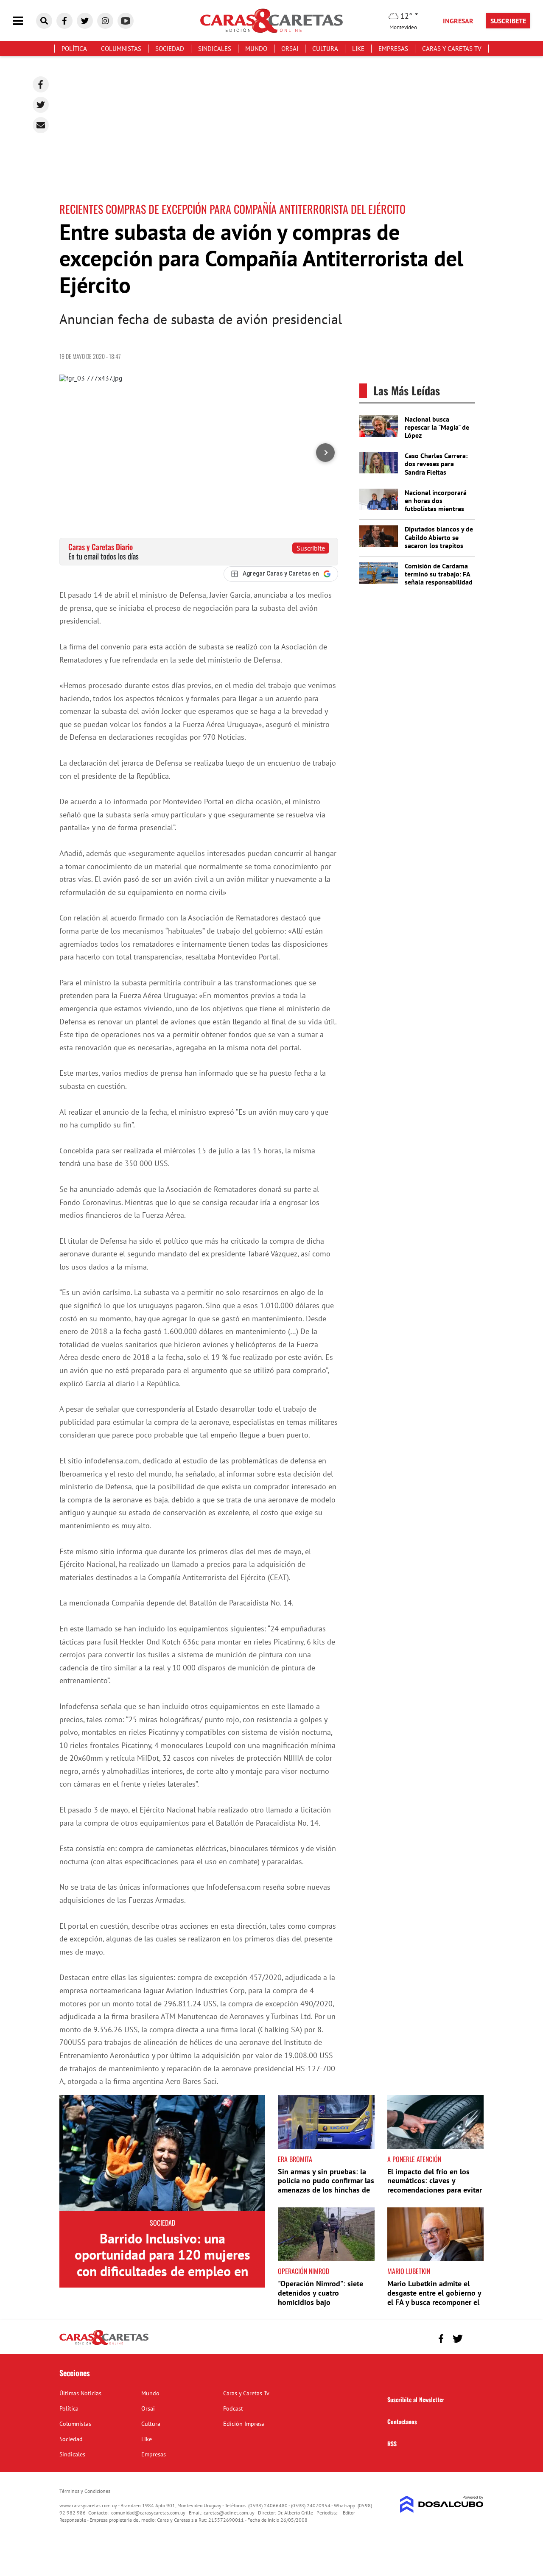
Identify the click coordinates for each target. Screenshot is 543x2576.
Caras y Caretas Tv (452, 49)
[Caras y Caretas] (104, 2344)
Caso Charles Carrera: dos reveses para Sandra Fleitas (436, 464)
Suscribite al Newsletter (416, 2399)
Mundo (256, 49)
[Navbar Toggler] (24, 21)
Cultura (325, 49)
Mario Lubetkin (409, 2271)
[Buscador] (44, 21)
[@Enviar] (41, 125)
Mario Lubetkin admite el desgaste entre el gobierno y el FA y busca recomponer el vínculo (434, 2297)
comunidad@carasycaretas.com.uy (148, 2513)
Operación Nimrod (304, 2271)
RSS (392, 2443)
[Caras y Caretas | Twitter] (85, 21)
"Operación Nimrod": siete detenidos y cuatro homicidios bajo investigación (320, 2297)
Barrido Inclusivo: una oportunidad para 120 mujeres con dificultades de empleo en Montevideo (162, 2263)
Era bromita (295, 2159)
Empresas (393, 49)
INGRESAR (458, 21)
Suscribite (311, 548)
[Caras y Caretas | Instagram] (105, 21)
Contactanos (402, 2421)
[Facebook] (41, 84)
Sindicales (215, 49)
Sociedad (170, 49)
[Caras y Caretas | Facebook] (64, 21)
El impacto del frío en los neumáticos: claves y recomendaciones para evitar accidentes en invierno (435, 2185)
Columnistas (121, 49)
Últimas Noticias (80, 2393)
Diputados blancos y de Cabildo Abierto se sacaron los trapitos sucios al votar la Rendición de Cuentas (439, 545)
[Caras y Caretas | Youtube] (126, 21)
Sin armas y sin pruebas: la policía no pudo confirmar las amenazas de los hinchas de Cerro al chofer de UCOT (326, 2185)
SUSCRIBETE (508, 21)
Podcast (233, 2408)
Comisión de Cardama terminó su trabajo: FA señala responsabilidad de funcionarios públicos (439, 582)
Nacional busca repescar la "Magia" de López (437, 427)
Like (358, 49)
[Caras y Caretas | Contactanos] (474, 2337)
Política (74, 49)
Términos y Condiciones (85, 2491)
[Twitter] (41, 105)
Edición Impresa (244, 2424)
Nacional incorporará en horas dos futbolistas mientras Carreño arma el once (436, 505)
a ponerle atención (414, 2159)
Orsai (290, 49)
